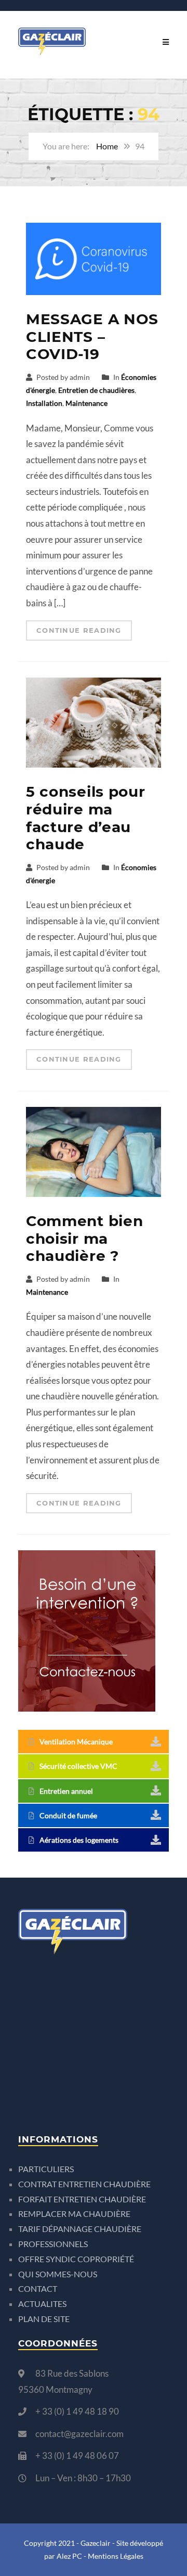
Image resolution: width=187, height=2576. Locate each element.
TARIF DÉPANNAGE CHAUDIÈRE (80, 2229)
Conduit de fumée (68, 1815)
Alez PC (69, 2556)
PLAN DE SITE (44, 2319)
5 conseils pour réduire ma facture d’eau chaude (86, 818)
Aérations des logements (79, 1840)
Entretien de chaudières (96, 390)
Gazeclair (96, 2543)
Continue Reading (79, 630)
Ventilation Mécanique (76, 1742)
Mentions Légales (116, 2556)
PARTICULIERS (46, 2169)
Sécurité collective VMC (78, 1766)
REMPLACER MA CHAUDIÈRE (74, 2214)
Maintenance (86, 403)
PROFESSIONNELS (53, 2244)
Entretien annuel (66, 1791)
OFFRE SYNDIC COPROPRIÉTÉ (76, 2259)
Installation (44, 403)
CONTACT (38, 2288)
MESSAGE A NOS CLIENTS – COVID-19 (92, 336)
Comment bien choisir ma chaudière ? (84, 1238)
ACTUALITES (42, 2304)
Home (107, 146)
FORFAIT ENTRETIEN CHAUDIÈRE (82, 2199)
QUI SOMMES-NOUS (58, 2274)
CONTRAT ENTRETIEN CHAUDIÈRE (84, 2184)
